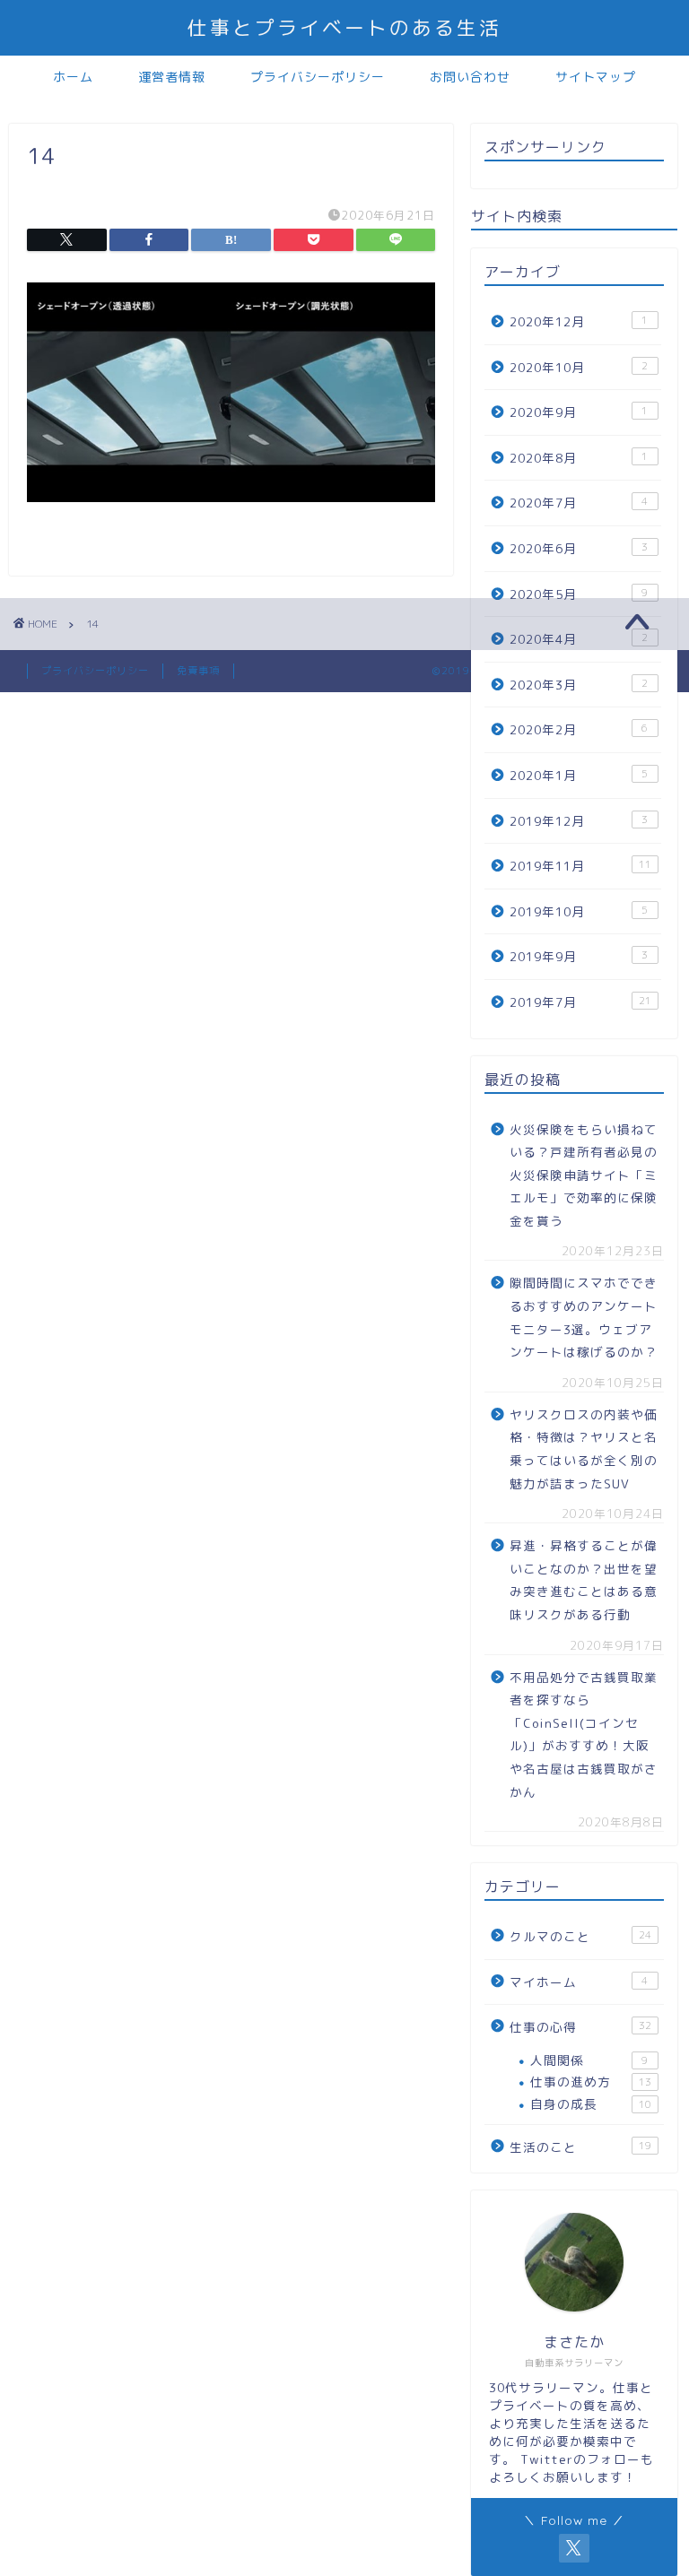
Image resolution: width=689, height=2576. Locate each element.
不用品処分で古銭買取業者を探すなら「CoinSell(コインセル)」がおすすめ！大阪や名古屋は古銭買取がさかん (584, 1735)
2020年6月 (579, 548)
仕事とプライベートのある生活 (344, 27)
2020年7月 (579, 503)
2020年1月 (579, 775)
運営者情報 (172, 77)
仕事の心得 (580, 2027)
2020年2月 (579, 729)
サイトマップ (596, 77)
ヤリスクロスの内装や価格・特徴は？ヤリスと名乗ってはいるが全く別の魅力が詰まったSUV (584, 1449)
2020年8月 (579, 458)
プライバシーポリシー (318, 77)
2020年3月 (579, 685)
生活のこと (580, 2147)
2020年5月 (579, 594)
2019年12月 (579, 821)
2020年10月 (579, 367)
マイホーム (579, 1982)
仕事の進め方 (590, 2082)
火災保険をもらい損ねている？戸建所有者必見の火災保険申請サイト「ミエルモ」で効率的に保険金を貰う (584, 1175)
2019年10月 (579, 911)
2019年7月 (580, 1002)
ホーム (73, 77)
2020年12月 (579, 321)
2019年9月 (579, 956)
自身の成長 (590, 2104)
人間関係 (589, 2060)
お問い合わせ (470, 77)
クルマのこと (580, 1936)
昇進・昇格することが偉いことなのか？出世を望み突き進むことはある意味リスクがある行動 (584, 1580)
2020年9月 (579, 412)
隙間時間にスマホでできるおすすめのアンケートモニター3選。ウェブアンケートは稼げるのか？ (584, 1317)
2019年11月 (580, 866)
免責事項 (198, 671)
